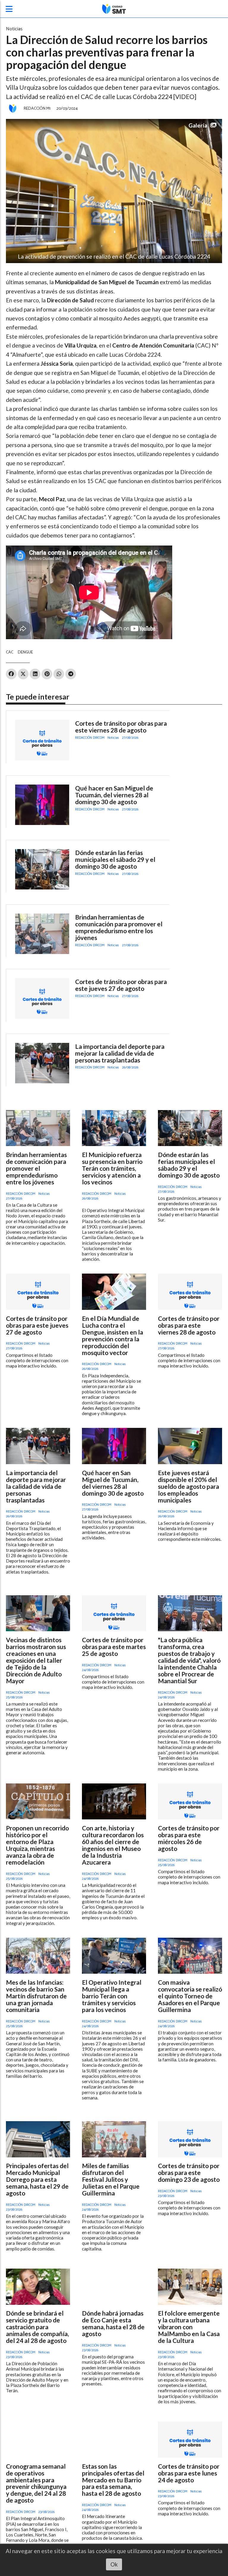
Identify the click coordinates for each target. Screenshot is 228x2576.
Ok (114, 2564)
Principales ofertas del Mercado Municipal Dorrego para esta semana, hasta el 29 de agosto (37, 2179)
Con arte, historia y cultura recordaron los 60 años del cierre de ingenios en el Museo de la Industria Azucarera (113, 1845)
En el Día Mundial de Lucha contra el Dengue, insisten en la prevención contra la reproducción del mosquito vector (113, 1335)
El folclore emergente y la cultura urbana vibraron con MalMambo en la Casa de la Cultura (189, 2327)
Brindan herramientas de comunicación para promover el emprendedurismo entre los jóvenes (119, 927)
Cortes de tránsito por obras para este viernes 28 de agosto (121, 727)
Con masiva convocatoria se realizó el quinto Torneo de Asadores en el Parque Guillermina (190, 1996)
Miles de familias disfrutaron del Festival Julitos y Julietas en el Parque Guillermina (111, 2179)
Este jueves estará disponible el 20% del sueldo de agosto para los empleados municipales (189, 1486)
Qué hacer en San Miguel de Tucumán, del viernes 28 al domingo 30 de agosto (114, 795)
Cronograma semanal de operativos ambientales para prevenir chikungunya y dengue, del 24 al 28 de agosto (36, 2483)
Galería (198, 125)
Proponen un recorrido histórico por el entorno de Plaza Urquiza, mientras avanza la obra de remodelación (37, 1845)
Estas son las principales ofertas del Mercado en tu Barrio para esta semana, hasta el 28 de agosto (113, 2480)
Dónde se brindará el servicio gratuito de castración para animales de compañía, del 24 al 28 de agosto (37, 2327)
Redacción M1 (37, 109)
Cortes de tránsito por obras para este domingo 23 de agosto (189, 2172)
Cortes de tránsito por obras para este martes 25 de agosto (114, 1647)
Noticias (14, 29)
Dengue (25, 652)
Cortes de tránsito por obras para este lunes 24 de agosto (189, 2473)
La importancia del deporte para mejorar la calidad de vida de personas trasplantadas (120, 1053)
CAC (10, 652)
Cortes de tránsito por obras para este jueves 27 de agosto (121, 985)
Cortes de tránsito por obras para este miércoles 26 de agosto (189, 1838)
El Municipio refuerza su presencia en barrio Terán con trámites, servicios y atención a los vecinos (112, 1168)
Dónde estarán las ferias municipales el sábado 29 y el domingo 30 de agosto (115, 859)
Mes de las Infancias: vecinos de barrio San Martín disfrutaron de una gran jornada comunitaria (36, 1996)
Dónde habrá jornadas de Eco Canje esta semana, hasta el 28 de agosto (113, 2323)
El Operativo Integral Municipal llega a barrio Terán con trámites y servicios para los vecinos (112, 1996)
